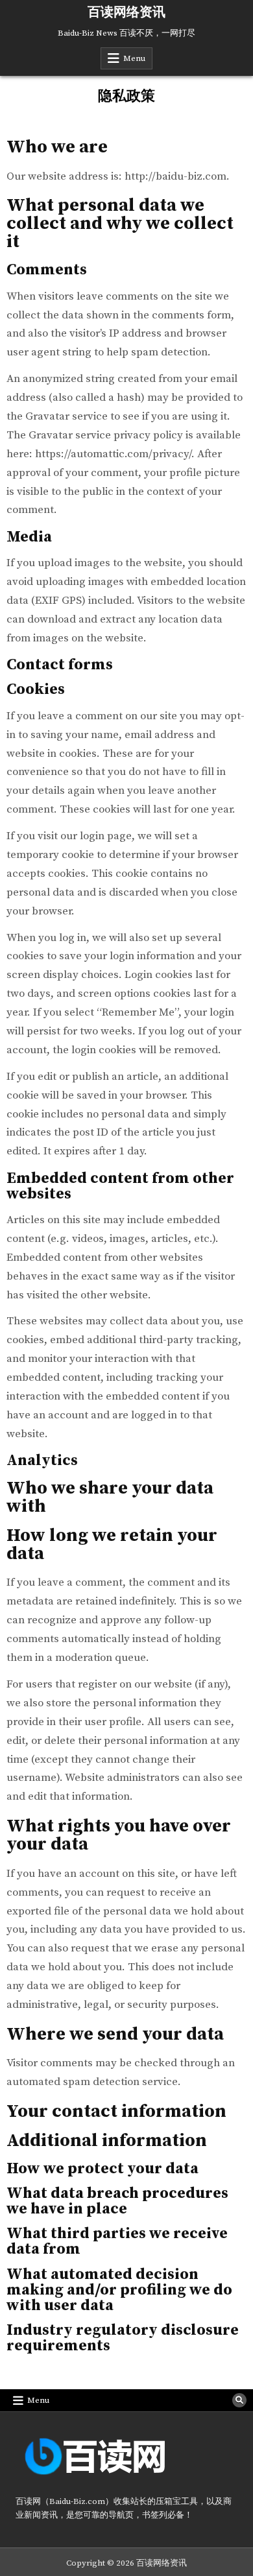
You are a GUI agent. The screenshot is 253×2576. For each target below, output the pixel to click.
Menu (134, 58)
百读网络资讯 (126, 13)
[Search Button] (239, 2400)
